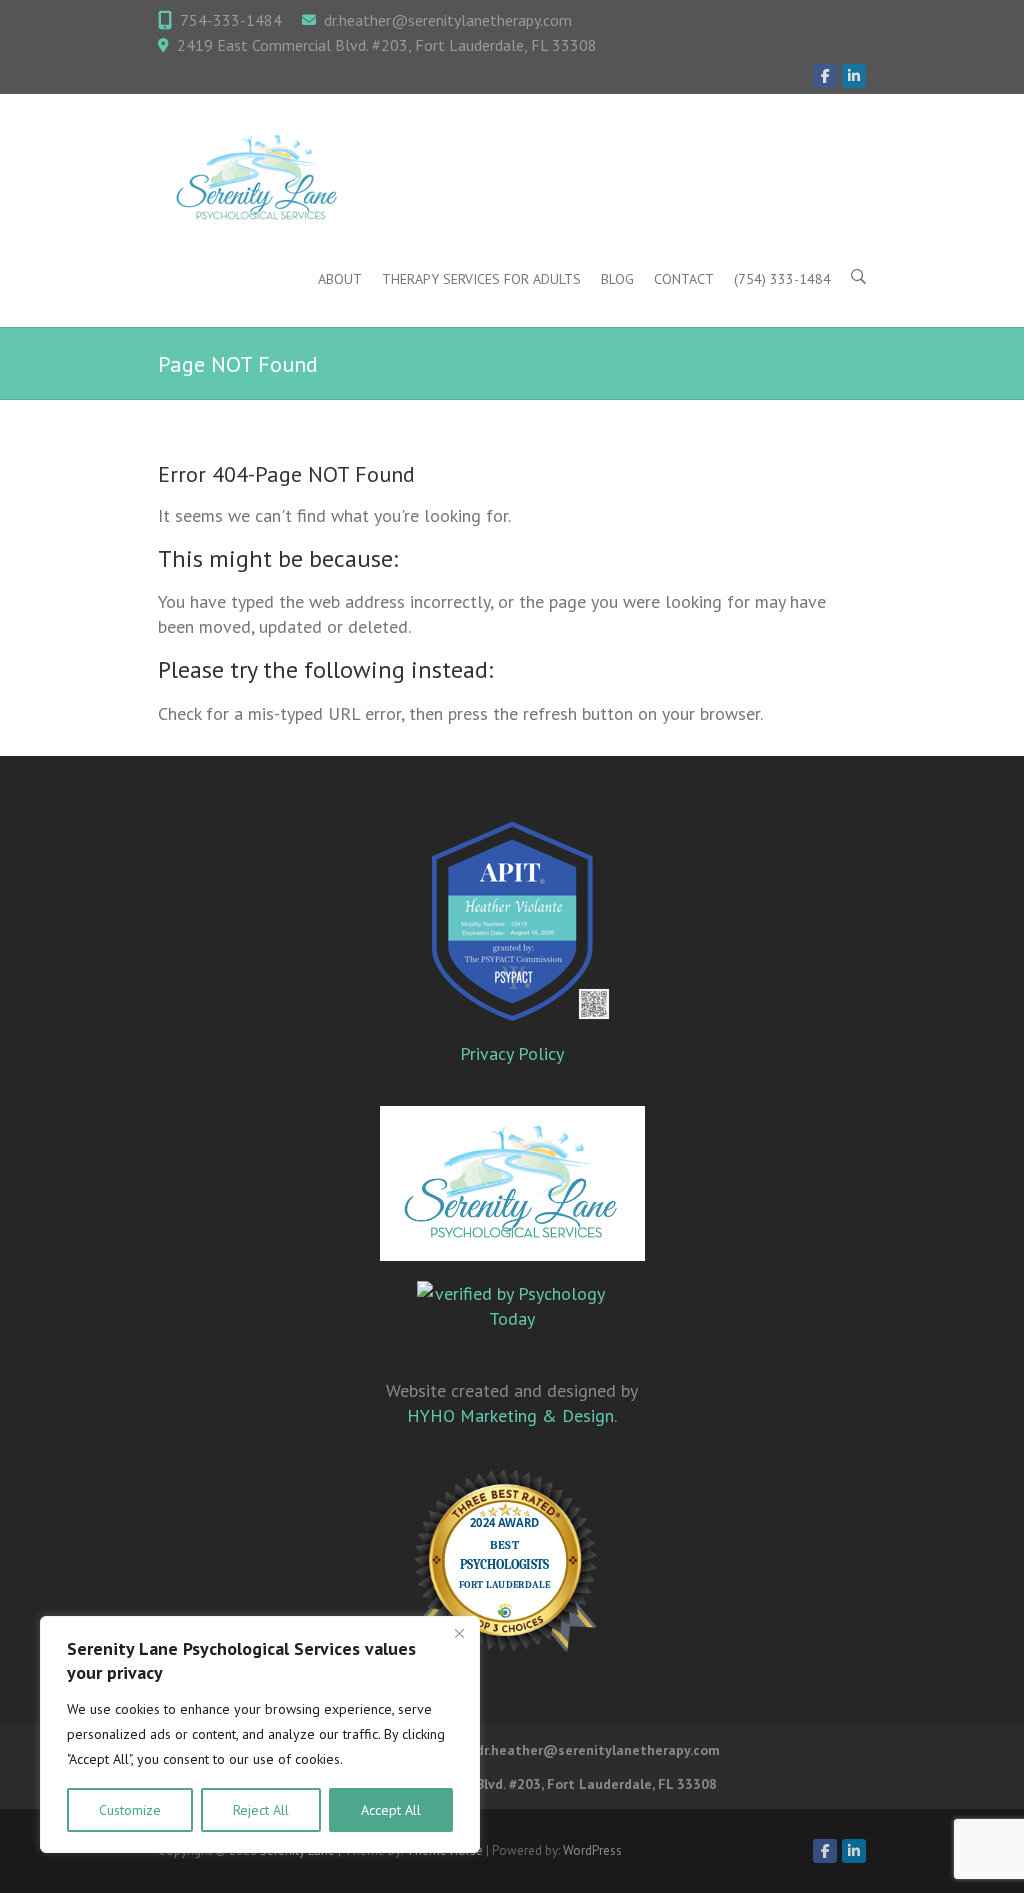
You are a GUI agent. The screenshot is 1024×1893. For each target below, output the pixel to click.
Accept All (391, 1810)
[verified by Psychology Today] (512, 1319)
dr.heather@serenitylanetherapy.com (448, 20)
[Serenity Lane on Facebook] (825, 76)
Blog (617, 279)
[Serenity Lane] (258, 178)
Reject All (261, 1810)
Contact (684, 279)
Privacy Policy (512, 1053)
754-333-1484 (231, 20)
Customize (130, 1810)
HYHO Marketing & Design (510, 1415)
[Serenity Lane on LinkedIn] (854, 76)
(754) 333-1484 (782, 279)
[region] (260, 1734)
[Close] (459, 1633)
